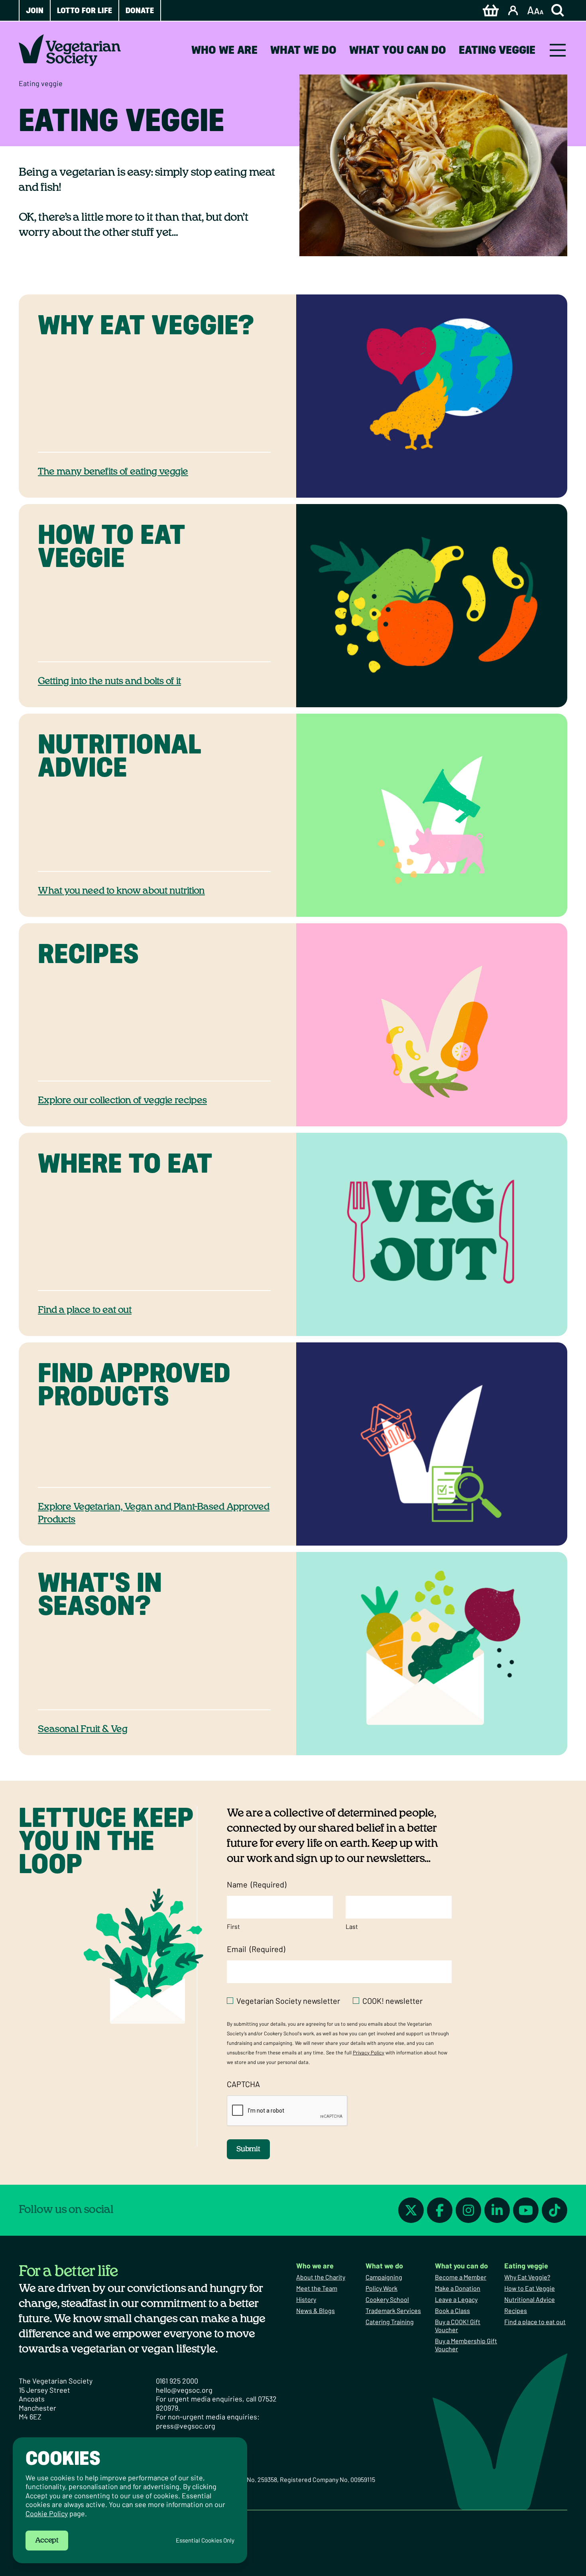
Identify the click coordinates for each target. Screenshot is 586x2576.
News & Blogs (316, 2310)
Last (352, 1926)
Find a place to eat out (85, 1310)
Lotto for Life (85, 10)
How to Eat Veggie (530, 2288)
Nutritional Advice (530, 2299)
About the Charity (321, 2277)
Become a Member (461, 2277)
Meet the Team (317, 2288)
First (233, 1926)
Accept (47, 2541)
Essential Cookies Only (205, 2540)
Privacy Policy (369, 2052)
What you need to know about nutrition (121, 891)
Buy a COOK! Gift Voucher (458, 2326)
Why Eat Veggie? (527, 2277)
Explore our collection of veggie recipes (122, 1101)
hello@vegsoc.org (184, 2390)
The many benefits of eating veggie (113, 472)
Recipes (516, 2310)
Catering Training (390, 2322)
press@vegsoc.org (186, 2426)
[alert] (130, 2500)
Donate (140, 10)
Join (35, 10)
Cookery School (387, 2299)
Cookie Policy (47, 2513)
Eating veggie (497, 50)
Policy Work (381, 2288)
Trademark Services (393, 2310)
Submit (248, 2149)
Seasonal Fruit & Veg (83, 1729)
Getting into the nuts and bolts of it (109, 681)
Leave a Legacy (456, 2299)
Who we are (224, 50)
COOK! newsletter (392, 2001)
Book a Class (452, 2310)
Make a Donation (458, 2288)
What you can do (398, 50)
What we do (303, 50)
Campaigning (384, 2277)
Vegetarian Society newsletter (288, 2001)
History (306, 2299)
